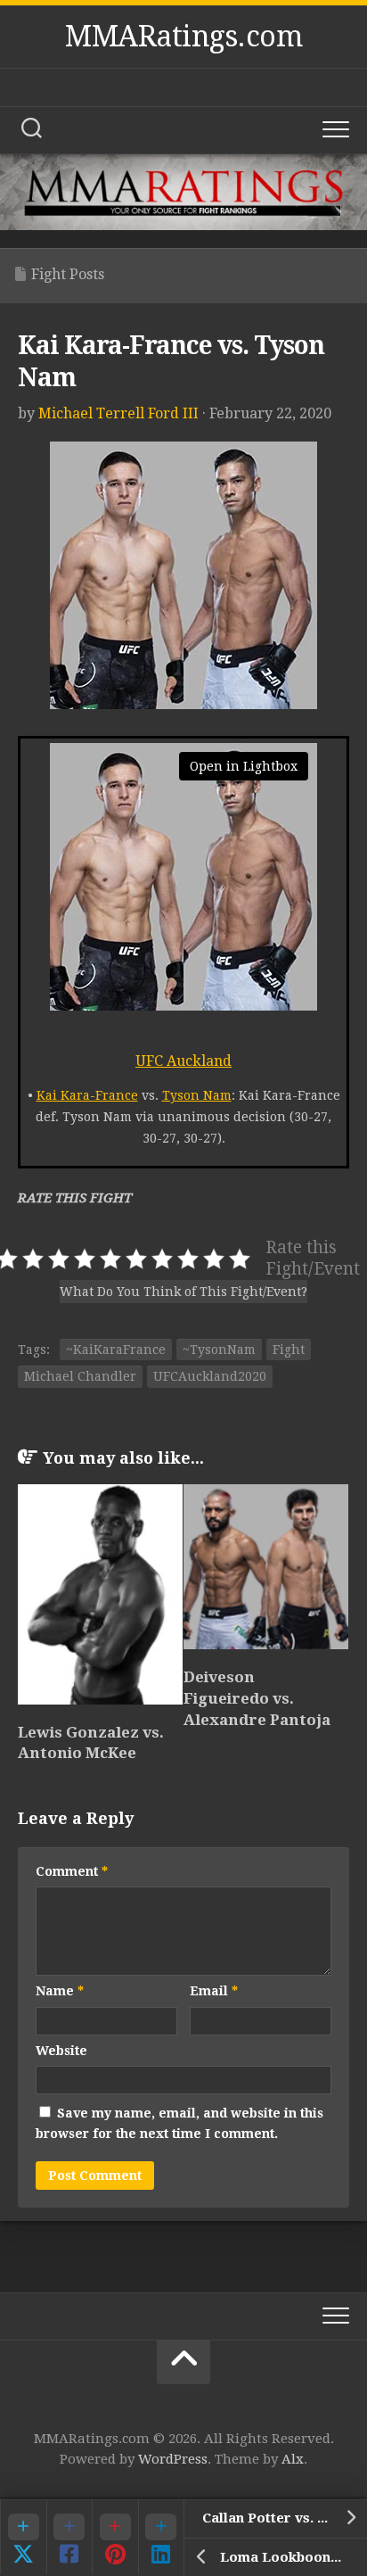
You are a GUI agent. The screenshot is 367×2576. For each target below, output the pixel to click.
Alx (293, 2459)
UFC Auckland (183, 1061)
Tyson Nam (197, 1095)
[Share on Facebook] (69, 2537)
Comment (72, 1871)
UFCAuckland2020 (210, 1376)
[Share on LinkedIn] (161, 2537)
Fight (289, 1350)
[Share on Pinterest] (115, 2537)
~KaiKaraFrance (116, 1350)
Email (214, 1991)
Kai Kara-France (87, 1095)
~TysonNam (219, 1350)
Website (61, 2051)
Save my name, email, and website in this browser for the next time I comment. (179, 2123)
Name (60, 1991)
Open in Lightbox (244, 766)
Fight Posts (68, 274)
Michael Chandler (80, 1376)
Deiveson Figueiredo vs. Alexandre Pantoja (257, 1698)
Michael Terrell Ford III (118, 413)
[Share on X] (23, 2537)
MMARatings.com (183, 37)
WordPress (173, 2459)
